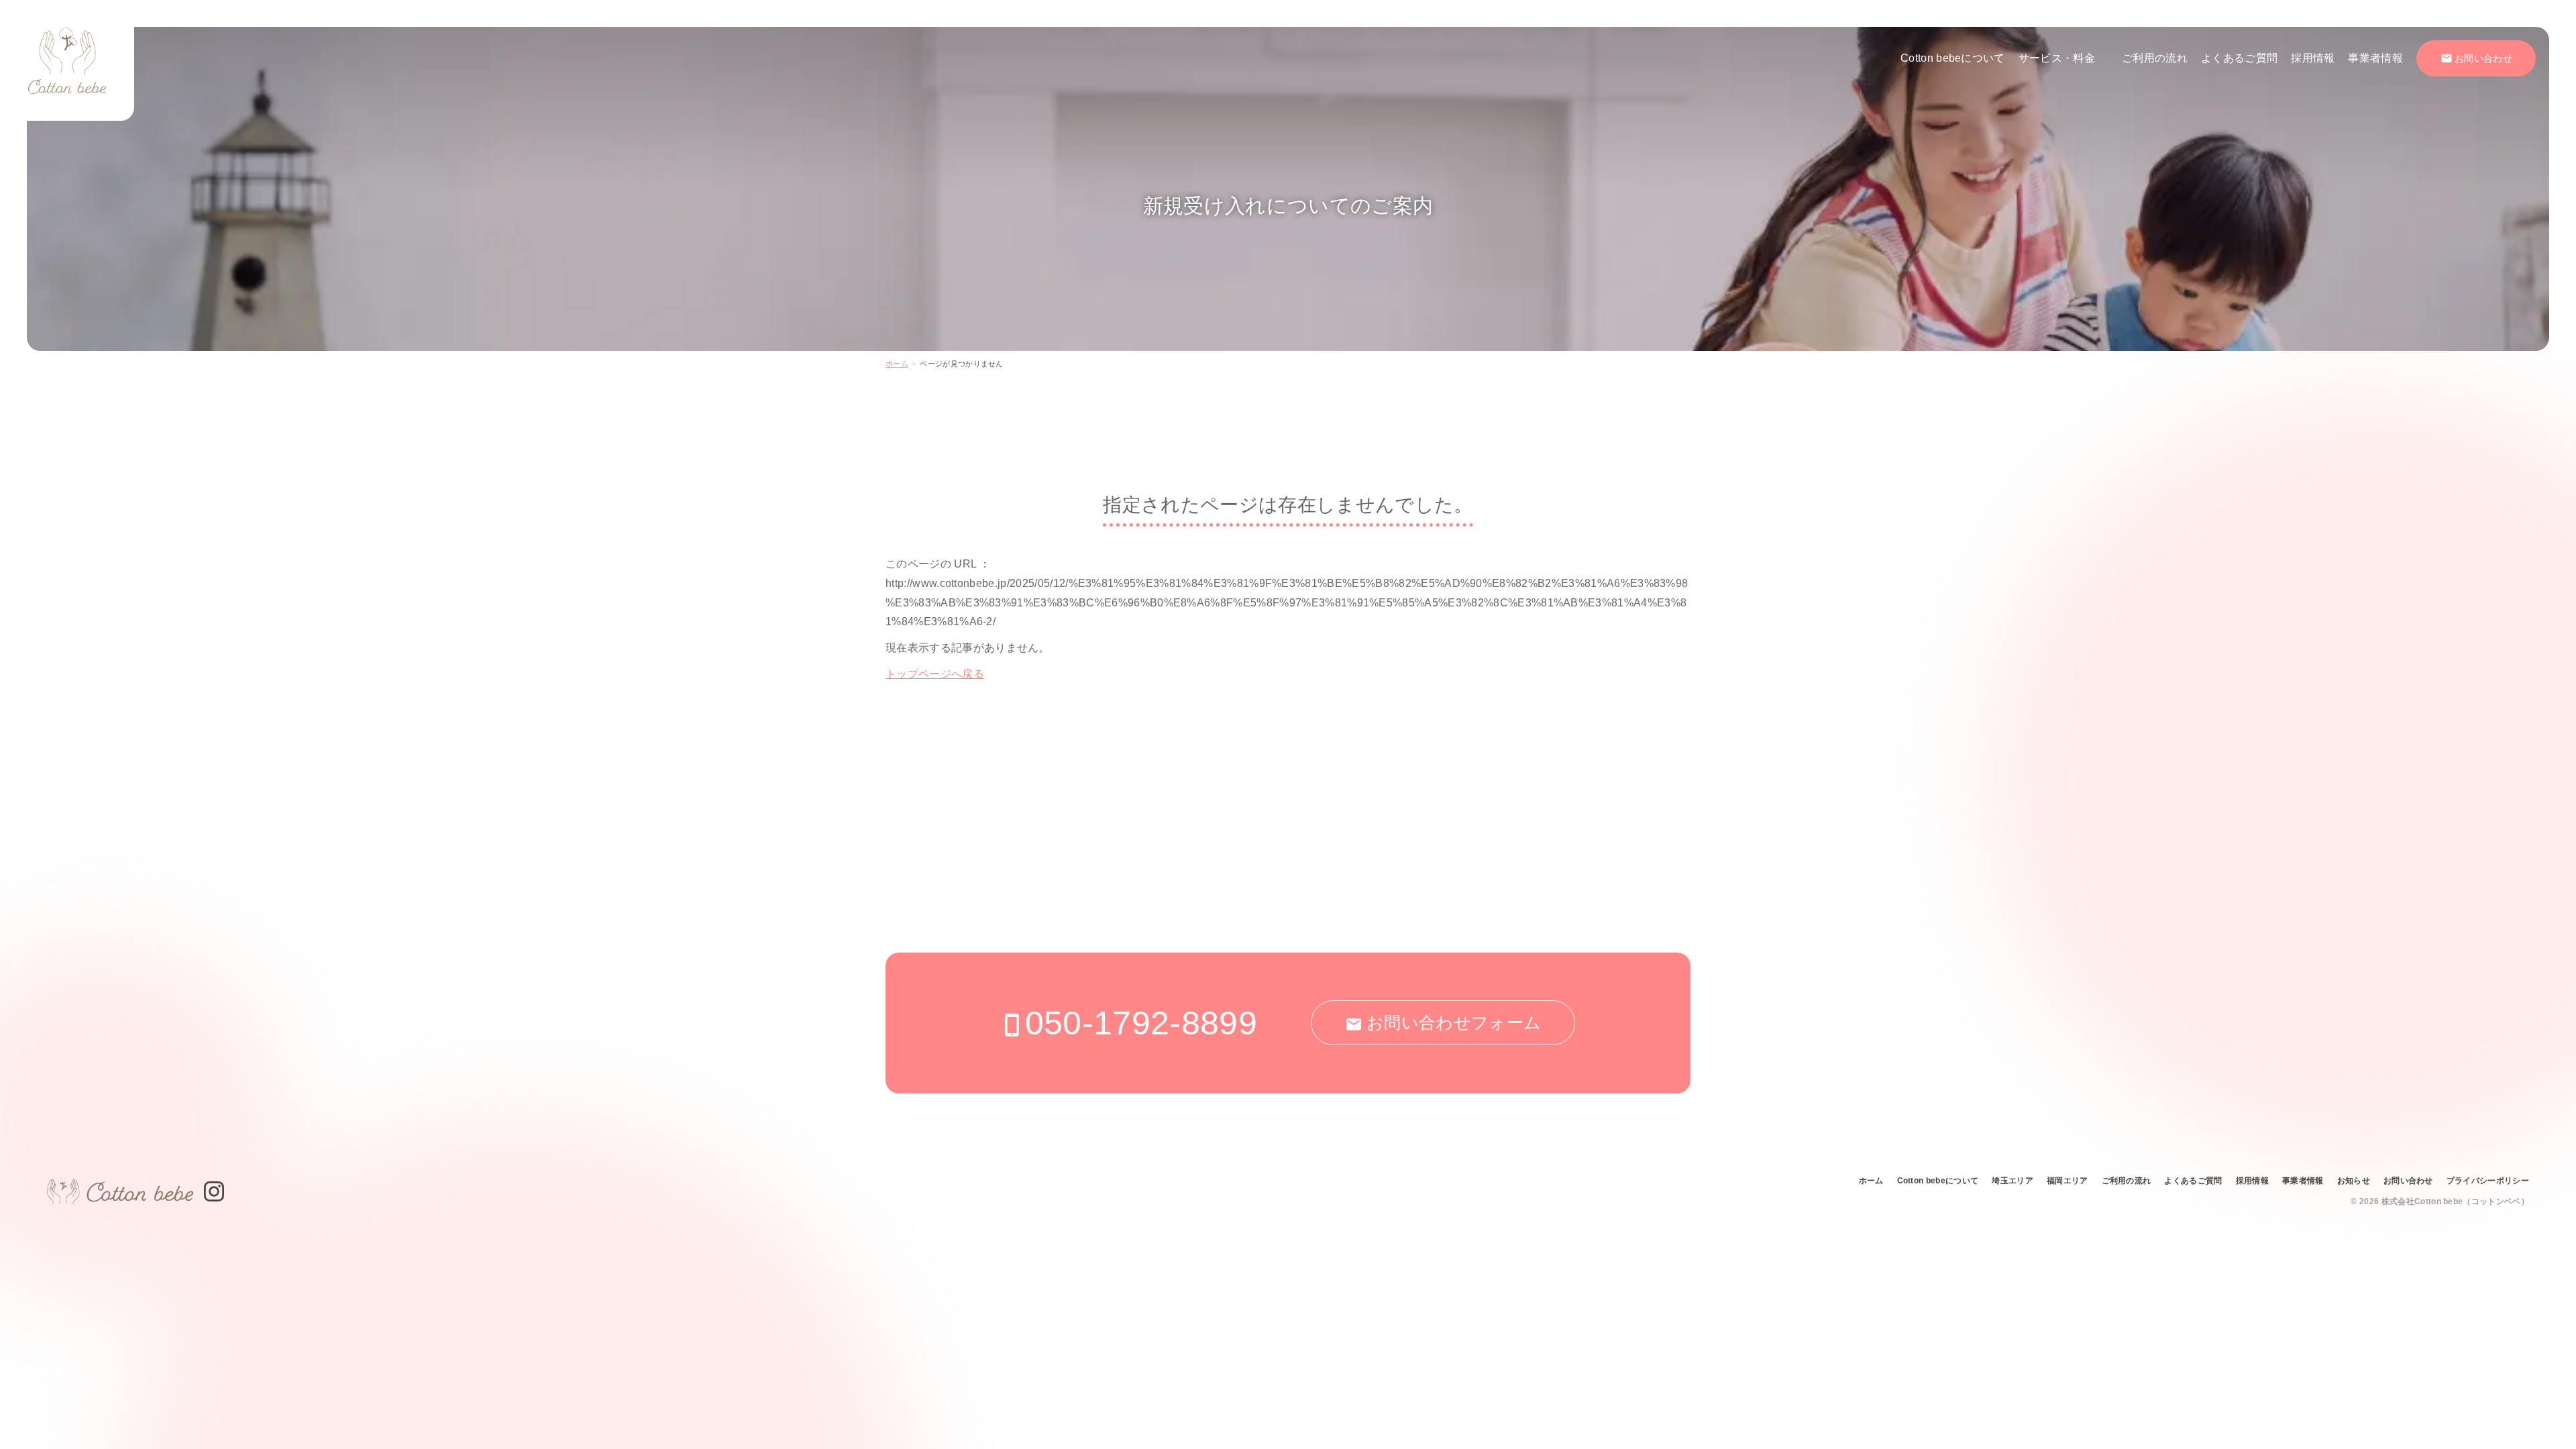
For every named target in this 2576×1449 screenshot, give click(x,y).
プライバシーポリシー (2488, 1181)
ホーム (897, 364)
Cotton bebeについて (1953, 58)
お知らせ (2354, 1181)
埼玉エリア (2012, 1181)
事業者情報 (2375, 58)
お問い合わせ (2408, 1181)
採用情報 (2313, 58)
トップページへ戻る (935, 674)
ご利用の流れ (2155, 58)
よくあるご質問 (2239, 58)
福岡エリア (2068, 1181)
